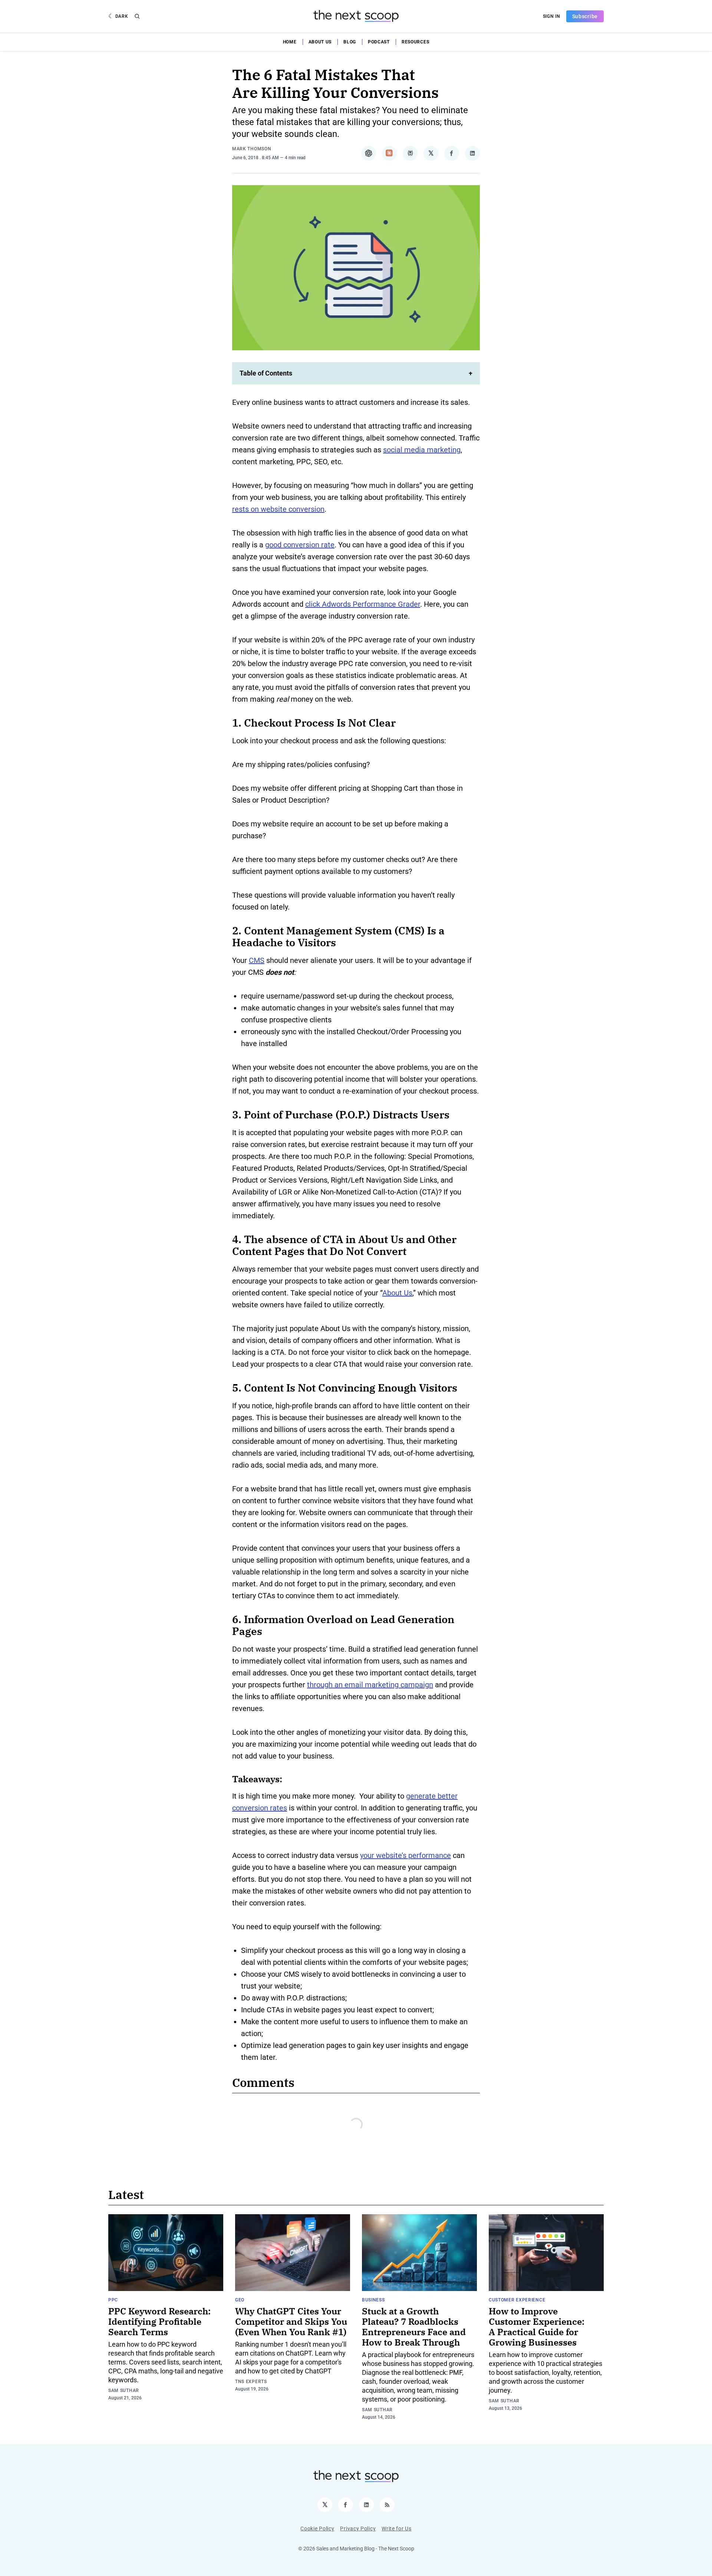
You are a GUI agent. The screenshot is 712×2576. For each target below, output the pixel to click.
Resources (415, 42)
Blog (350, 42)
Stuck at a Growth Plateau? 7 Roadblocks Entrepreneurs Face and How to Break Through (414, 2327)
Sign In (552, 16)
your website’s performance (406, 1855)
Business (373, 2300)
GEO (240, 2300)
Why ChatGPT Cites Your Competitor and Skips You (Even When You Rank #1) (291, 2321)
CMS (257, 960)
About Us (320, 42)
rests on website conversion (278, 509)
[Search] (137, 16)
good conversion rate (300, 545)
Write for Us (396, 2529)
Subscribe (585, 16)
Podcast (379, 42)
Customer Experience (517, 2300)
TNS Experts (251, 2382)
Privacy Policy (358, 2529)
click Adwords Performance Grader (363, 604)
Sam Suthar (124, 2390)
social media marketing (422, 450)
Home (290, 42)
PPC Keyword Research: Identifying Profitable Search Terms (159, 2321)
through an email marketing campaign (370, 1685)
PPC (113, 2300)
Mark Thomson (252, 149)
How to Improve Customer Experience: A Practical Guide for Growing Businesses (537, 2327)
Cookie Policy (317, 2529)
